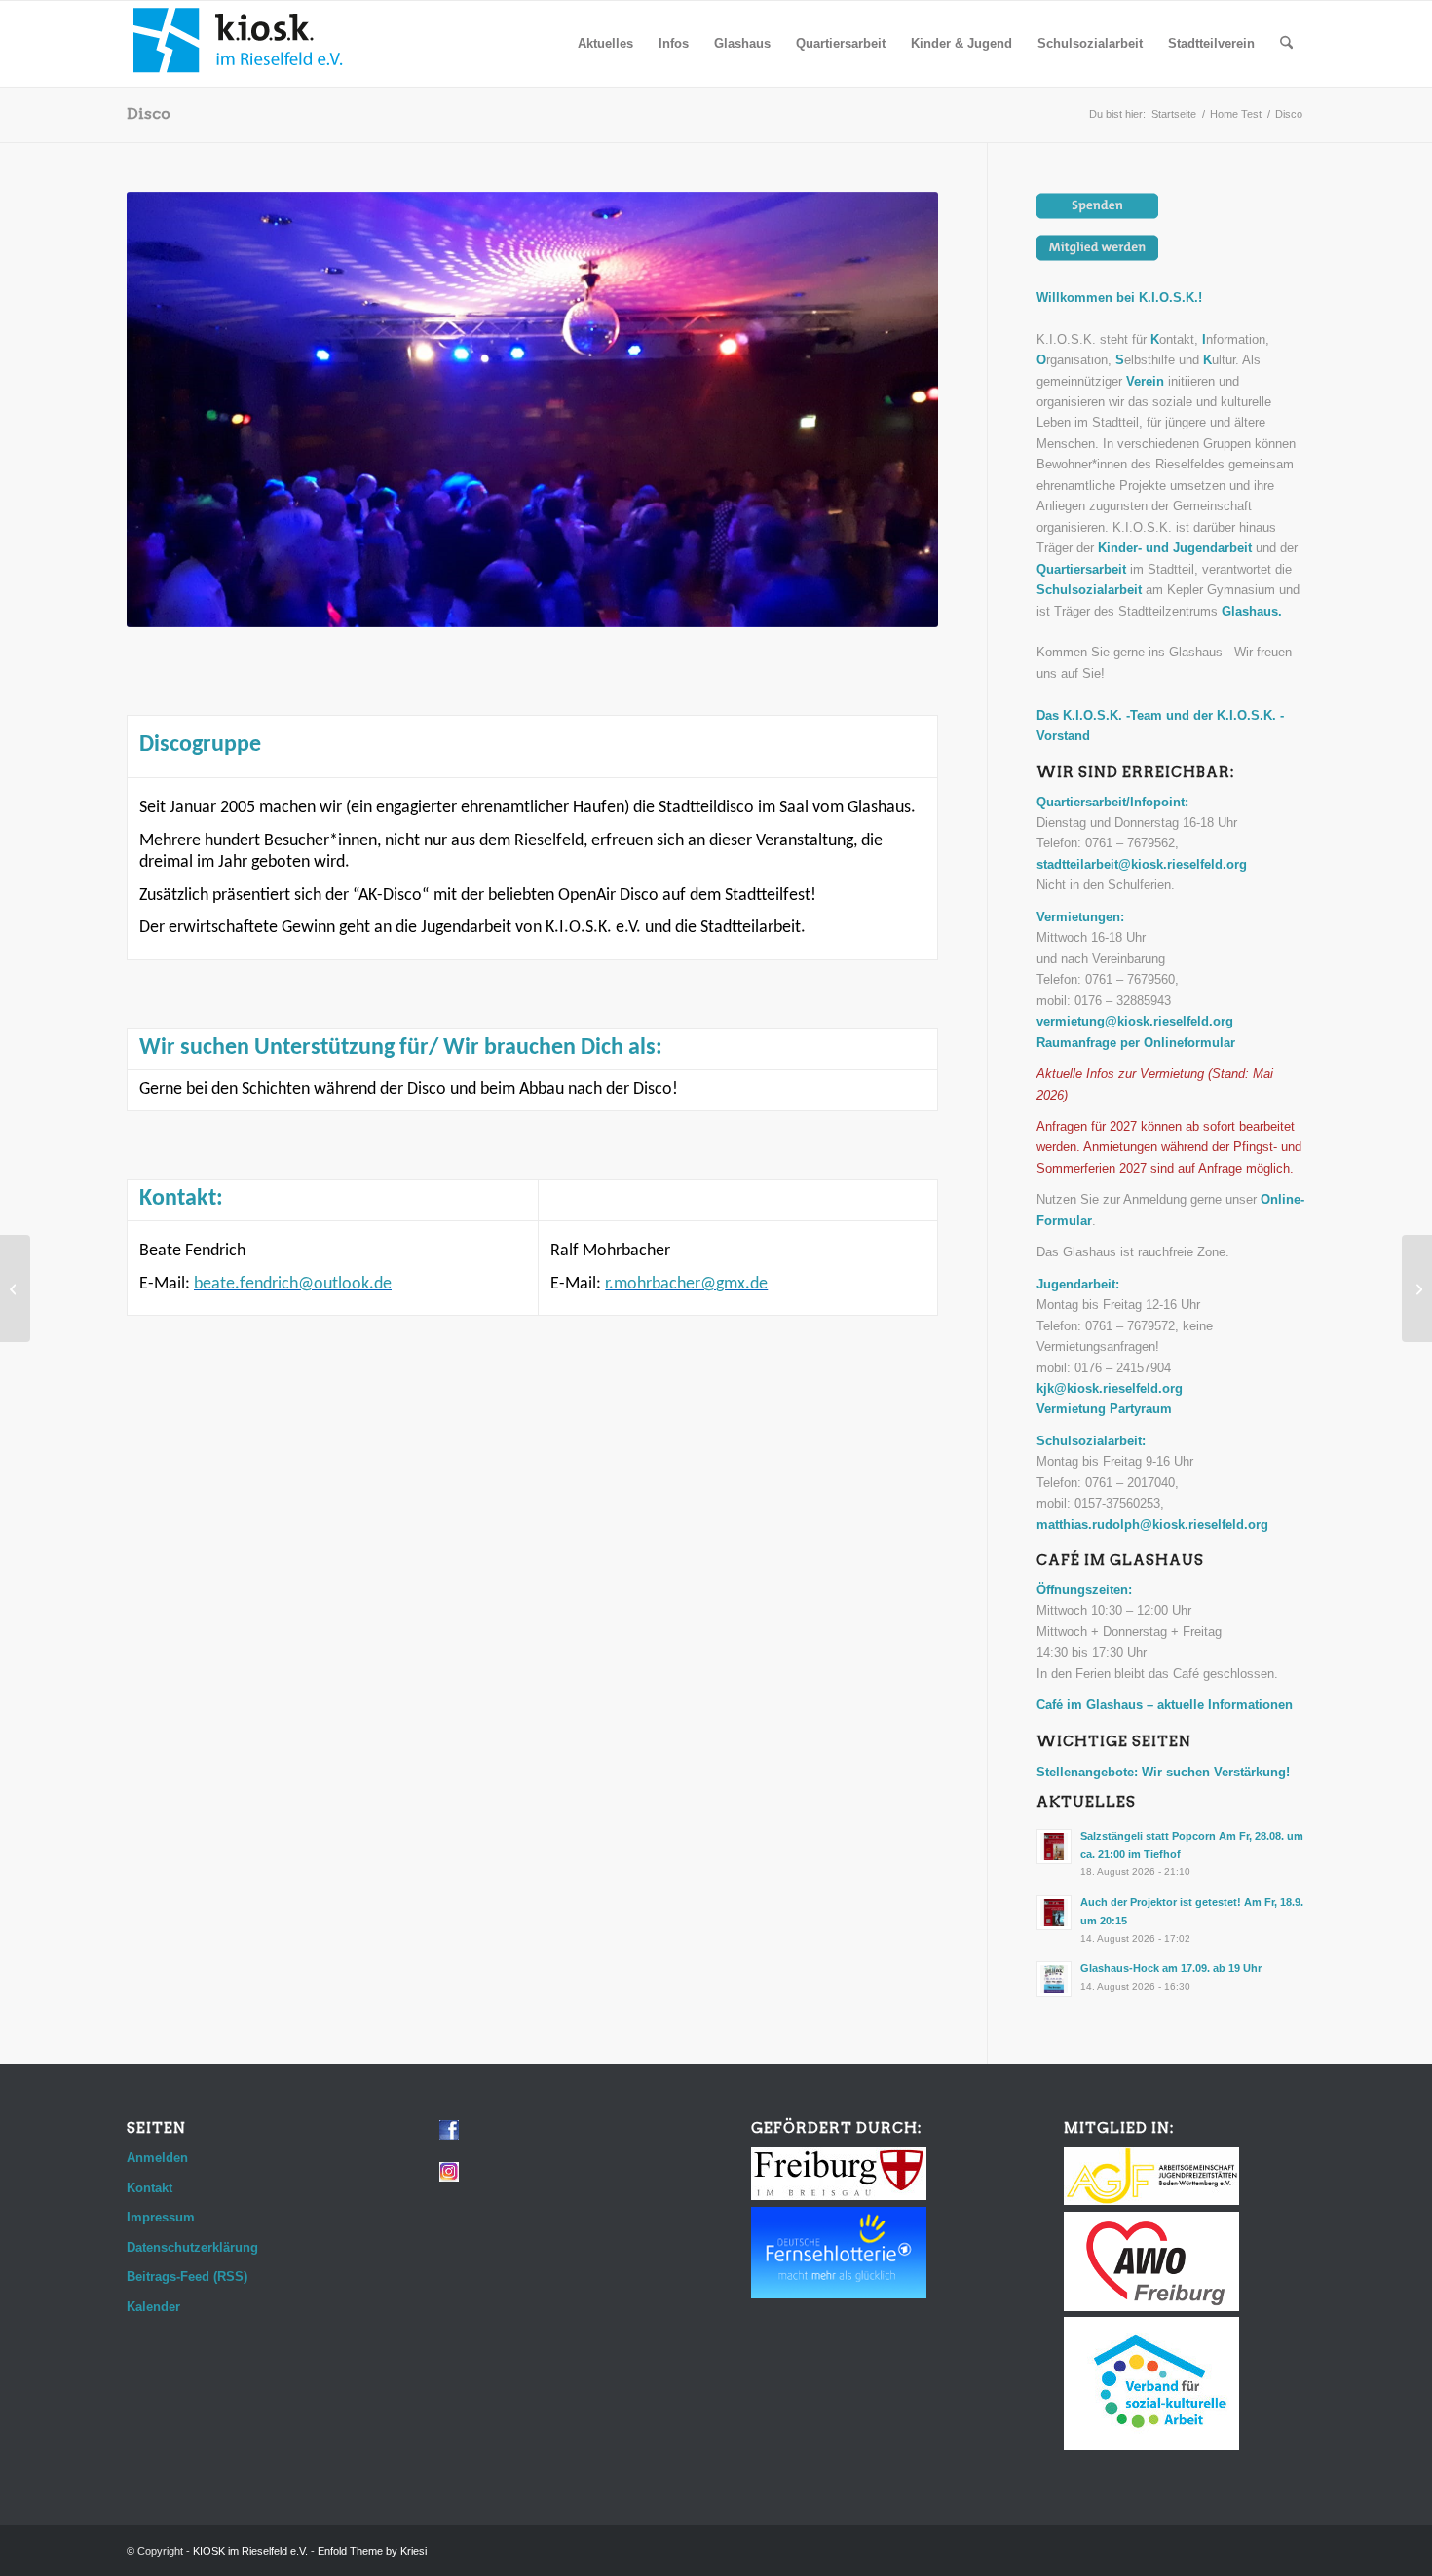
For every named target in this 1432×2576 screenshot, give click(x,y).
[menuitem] (605, 44)
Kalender (153, 2307)
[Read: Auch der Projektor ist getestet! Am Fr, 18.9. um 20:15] (1054, 1913)
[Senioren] (15, 1288)
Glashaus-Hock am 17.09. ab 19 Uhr (1171, 1968)
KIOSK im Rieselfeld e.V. (250, 2551)
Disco (149, 113)
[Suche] (1286, 44)
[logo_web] (239, 44)
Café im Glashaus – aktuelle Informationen (1165, 1705)
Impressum (161, 2217)
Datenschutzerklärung (192, 2247)
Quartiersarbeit (1081, 569)
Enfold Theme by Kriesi (372, 2551)
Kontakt (150, 2188)
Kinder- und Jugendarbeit (1175, 548)
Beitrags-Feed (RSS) (187, 2277)
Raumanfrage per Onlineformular (1136, 1043)
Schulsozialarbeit (1089, 590)
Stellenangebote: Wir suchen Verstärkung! (1163, 1772)
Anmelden (157, 2158)
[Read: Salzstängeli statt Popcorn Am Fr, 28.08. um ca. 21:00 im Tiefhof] (1054, 1847)
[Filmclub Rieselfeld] (1417, 1288)
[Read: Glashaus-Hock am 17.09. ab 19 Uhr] (1054, 1979)
